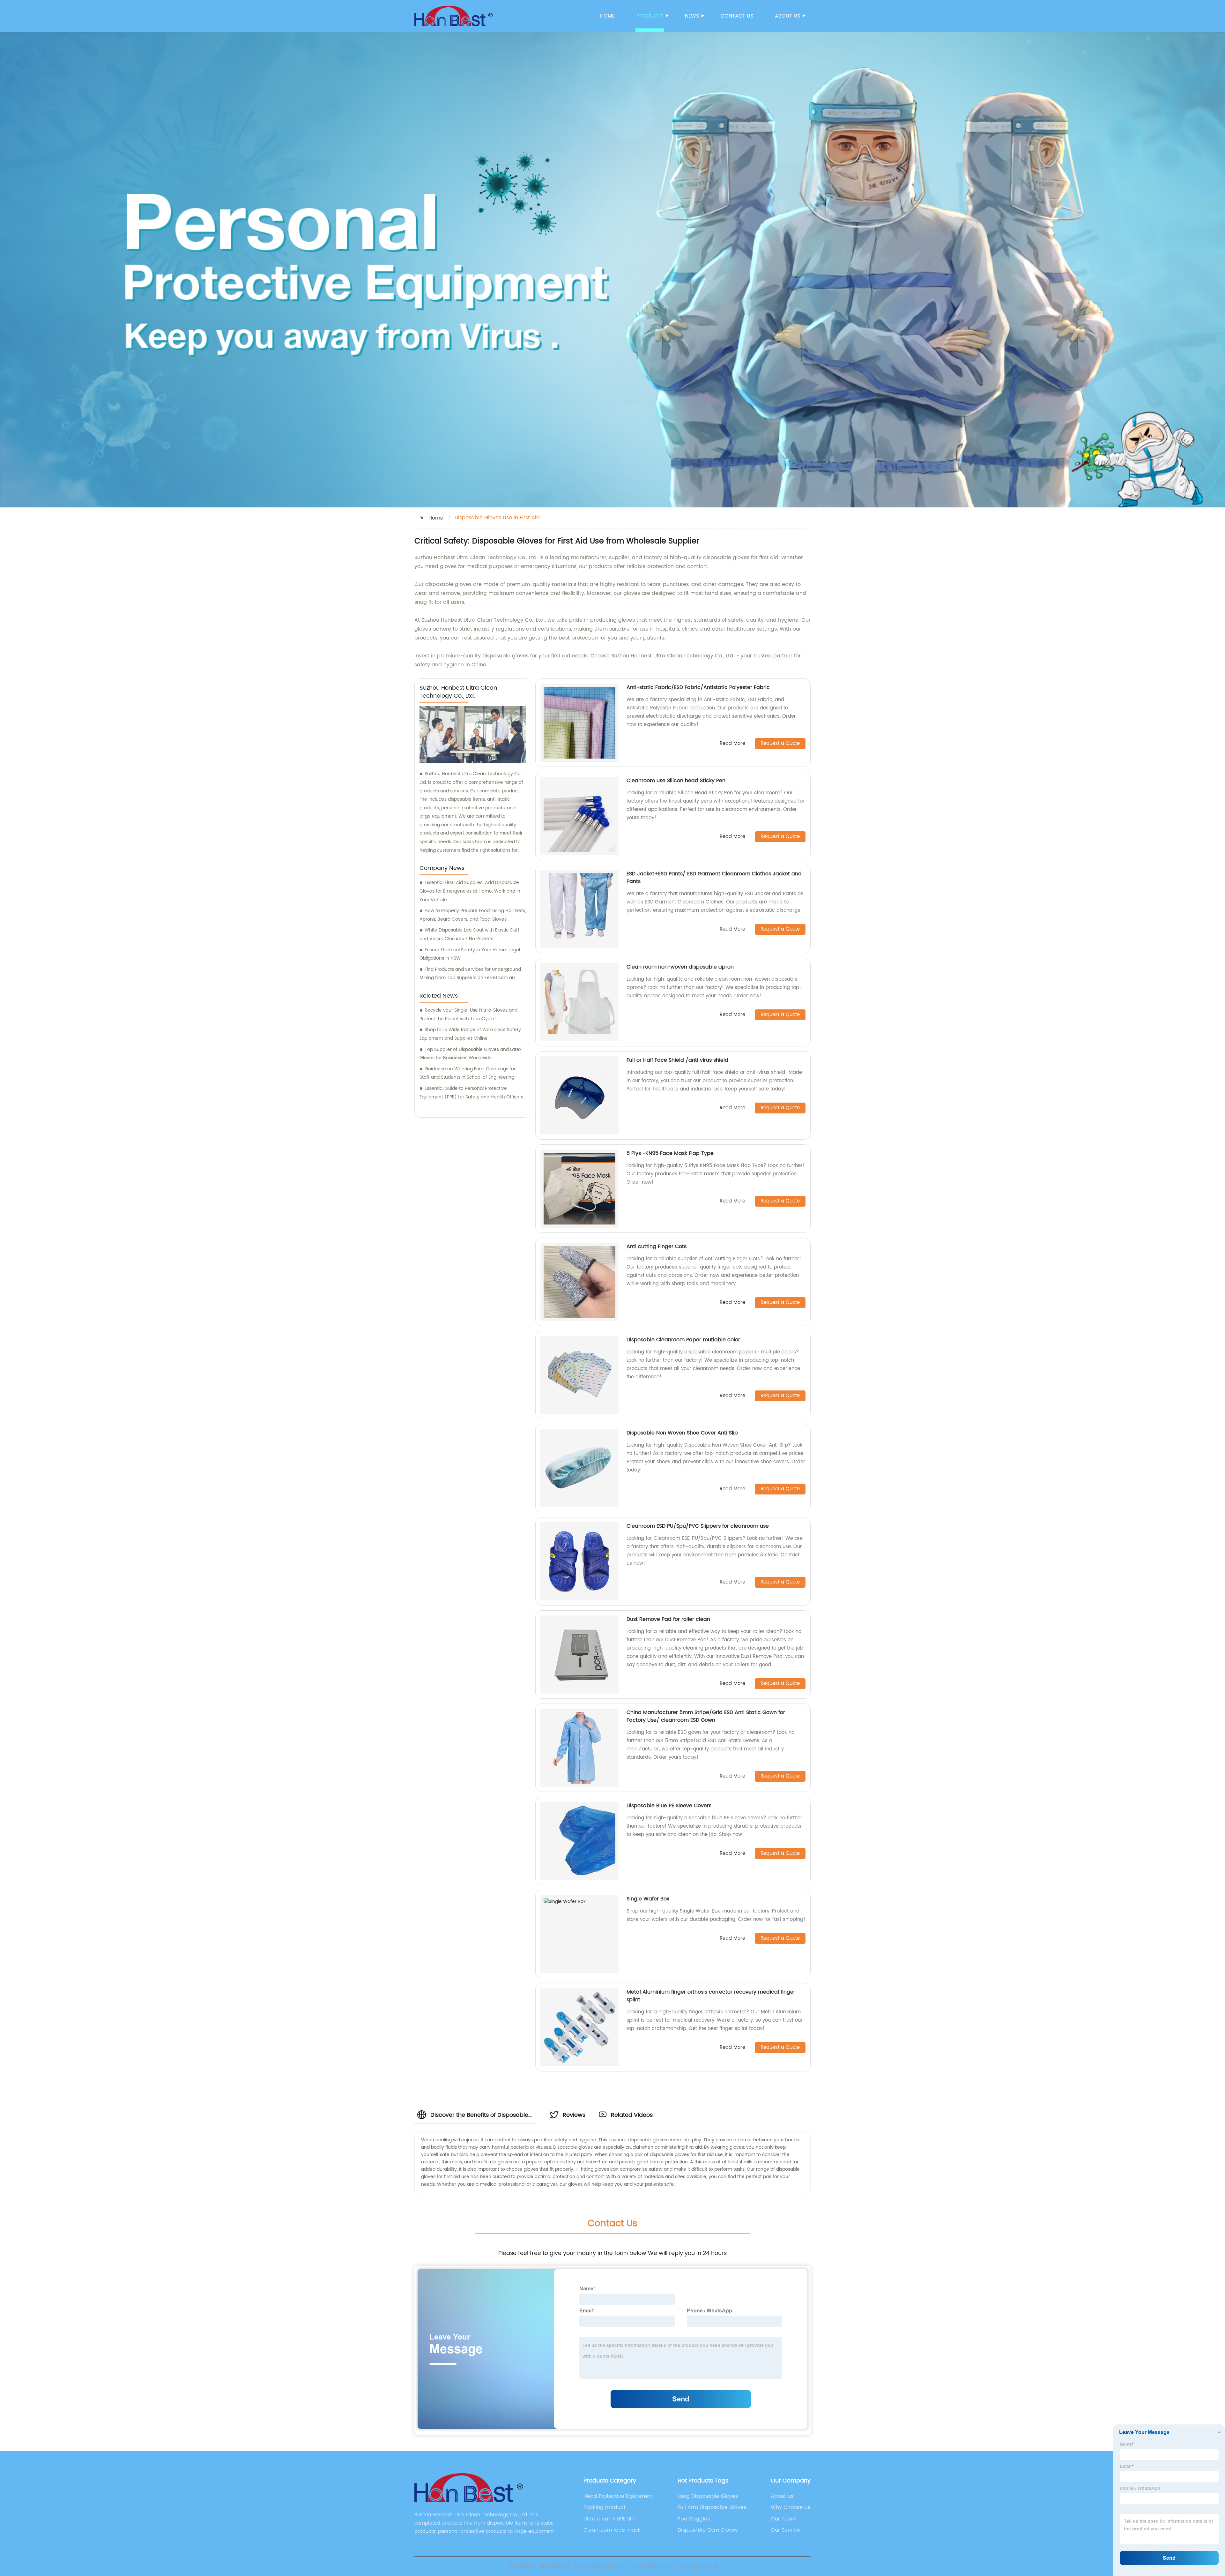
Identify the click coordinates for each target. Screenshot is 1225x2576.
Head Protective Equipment (618, 2496)
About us (787, 16)
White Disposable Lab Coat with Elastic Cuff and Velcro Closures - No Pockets (469, 934)
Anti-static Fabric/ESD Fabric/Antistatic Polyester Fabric (698, 687)
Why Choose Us (791, 2507)
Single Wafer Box (648, 1899)
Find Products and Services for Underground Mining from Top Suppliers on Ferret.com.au (470, 974)
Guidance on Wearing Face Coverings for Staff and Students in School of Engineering (468, 1073)
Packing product (605, 2507)
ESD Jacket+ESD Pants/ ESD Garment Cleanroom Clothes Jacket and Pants (714, 878)
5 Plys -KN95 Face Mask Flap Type (670, 1153)
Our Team (783, 2519)
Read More (732, 744)
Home (607, 16)
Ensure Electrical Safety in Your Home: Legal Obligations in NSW (470, 954)
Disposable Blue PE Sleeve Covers (669, 1806)
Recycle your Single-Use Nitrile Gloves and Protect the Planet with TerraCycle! (468, 1015)
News (692, 16)
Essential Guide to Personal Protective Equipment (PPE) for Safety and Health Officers (471, 1093)
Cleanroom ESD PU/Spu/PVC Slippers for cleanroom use (698, 1526)
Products (650, 16)
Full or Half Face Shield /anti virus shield (677, 1060)
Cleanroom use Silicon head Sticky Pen (676, 781)
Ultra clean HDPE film (610, 2519)
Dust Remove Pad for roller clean (668, 1619)
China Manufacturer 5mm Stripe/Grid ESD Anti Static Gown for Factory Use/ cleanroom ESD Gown (706, 1716)
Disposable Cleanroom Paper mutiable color (683, 1340)
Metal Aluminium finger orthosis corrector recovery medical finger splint (711, 1996)
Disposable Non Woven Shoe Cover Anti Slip (682, 1433)
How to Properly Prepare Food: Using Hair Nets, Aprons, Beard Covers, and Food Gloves (473, 915)
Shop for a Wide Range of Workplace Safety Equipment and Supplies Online (470, 1034)
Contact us (737, 16)
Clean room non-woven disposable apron (680, 967)
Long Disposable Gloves (708, 2496)
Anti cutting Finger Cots (657, 1247)
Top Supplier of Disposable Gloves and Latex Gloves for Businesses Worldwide (471, 1054)
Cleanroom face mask (612, 2530)
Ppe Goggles (694, 2519)
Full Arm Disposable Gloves (712, 2507)
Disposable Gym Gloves (708, 2530)
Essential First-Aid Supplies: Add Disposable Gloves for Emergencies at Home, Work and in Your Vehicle (470, 891)
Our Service (785, 2530)
